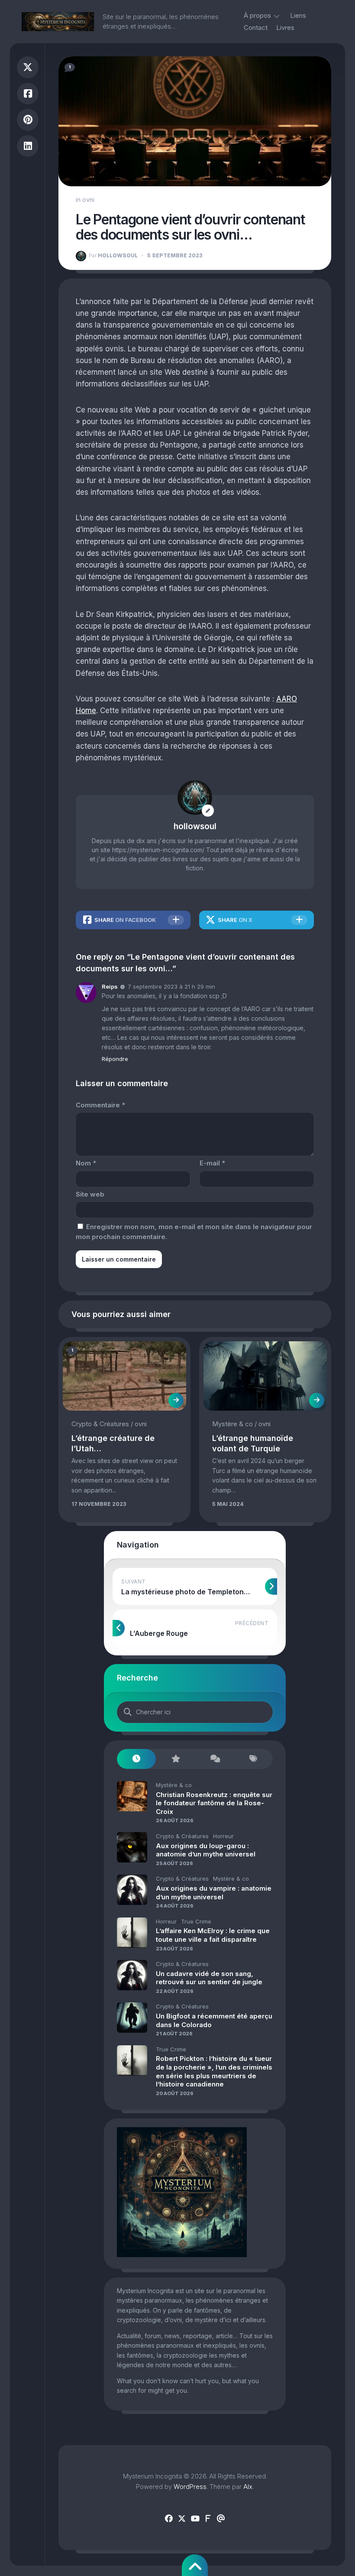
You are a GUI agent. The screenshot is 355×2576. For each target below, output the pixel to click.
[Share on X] (28, 67)
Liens (298, 15)
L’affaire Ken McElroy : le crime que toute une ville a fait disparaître (213, 1935)
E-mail (212, 1163)
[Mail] (221, 2519)
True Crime (196, 1921)
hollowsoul (113, 255)
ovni (88, 200)
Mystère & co (232, 1424)
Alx (248, 2487)
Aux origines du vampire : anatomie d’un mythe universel (214, 1893)
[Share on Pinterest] (28, 120)
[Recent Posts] (136, 1759)
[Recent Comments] (214, 1759)
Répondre (115, 1059)
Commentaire (100, 1105)
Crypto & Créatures (100, 1424)
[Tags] (253, 1759)
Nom (86, 1163)
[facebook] (169, 2519)
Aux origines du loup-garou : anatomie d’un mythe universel (206, 1850)
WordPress (190, 2487)
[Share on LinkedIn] (28, 146)
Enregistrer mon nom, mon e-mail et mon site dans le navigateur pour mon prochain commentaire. (194, 1232)
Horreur (223, 1836)
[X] (182, 2519)
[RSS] (208, 2519)
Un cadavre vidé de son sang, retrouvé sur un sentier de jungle (209, 1978)
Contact (256, 28)
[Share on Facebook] (28, 94)
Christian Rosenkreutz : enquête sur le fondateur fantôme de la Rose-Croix (214, 1803)
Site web (90, 1194)
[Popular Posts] (175, 1759)
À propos (257, 15)
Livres (285, 28)
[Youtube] (195, 2519)
